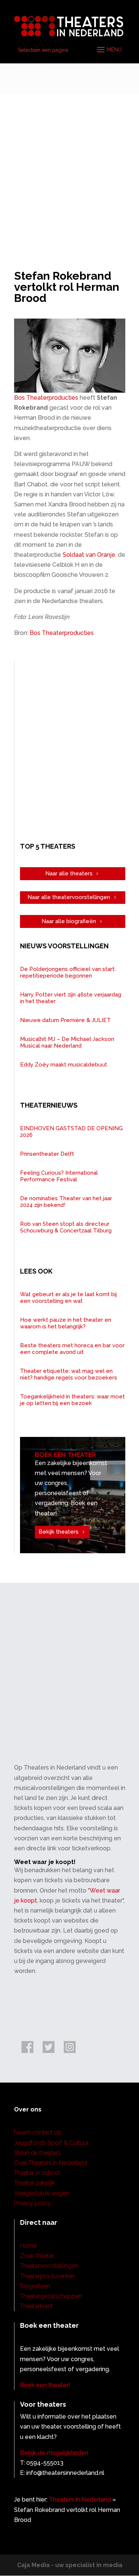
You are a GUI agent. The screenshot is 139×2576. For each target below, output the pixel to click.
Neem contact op (38, 2132)
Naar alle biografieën (69, 921)
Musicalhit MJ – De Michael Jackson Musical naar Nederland (67, 1042)
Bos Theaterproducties (46, 398)
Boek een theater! (45, 2385)
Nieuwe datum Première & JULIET (65, 1020)
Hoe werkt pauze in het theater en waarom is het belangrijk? (66, 1323)
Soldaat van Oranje (89, 555)
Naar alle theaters (69, 873)
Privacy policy (33, 2203)
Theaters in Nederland (80, 2500)
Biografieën (35, 2286)
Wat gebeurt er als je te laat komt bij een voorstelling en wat (68, 1298)
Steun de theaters (37, 2153)
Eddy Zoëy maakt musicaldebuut (64, 1065)
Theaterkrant (37, 2306)
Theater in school (37, 2173)
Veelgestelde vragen (42, 2193)
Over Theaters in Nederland (51, 2163)
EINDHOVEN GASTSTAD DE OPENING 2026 (71, 1132)
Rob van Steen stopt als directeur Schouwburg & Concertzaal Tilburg (66, 1227)
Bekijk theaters (59, 1532)
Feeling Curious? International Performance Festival (59, 1176)
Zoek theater (37, 2256)
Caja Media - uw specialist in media (70, 2565)
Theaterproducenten (47, 2276)
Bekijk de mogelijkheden (54, 2453)
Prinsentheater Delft (47, 1154)
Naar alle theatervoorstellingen (69, 897)
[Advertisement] (69, 168)
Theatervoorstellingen (49, 2266)
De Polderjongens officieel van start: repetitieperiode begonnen (68, 972)
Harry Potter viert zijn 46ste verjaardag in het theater (71, 998)
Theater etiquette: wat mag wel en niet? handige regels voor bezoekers (69, 1374)
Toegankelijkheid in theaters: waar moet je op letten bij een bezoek (72, 1400)
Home (28, 2246)
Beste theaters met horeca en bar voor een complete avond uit (72, 1349)
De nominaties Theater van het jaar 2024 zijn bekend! (66, 1202)
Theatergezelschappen (51, 2296)
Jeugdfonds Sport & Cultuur (51, 2143)
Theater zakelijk (34, 2183)
